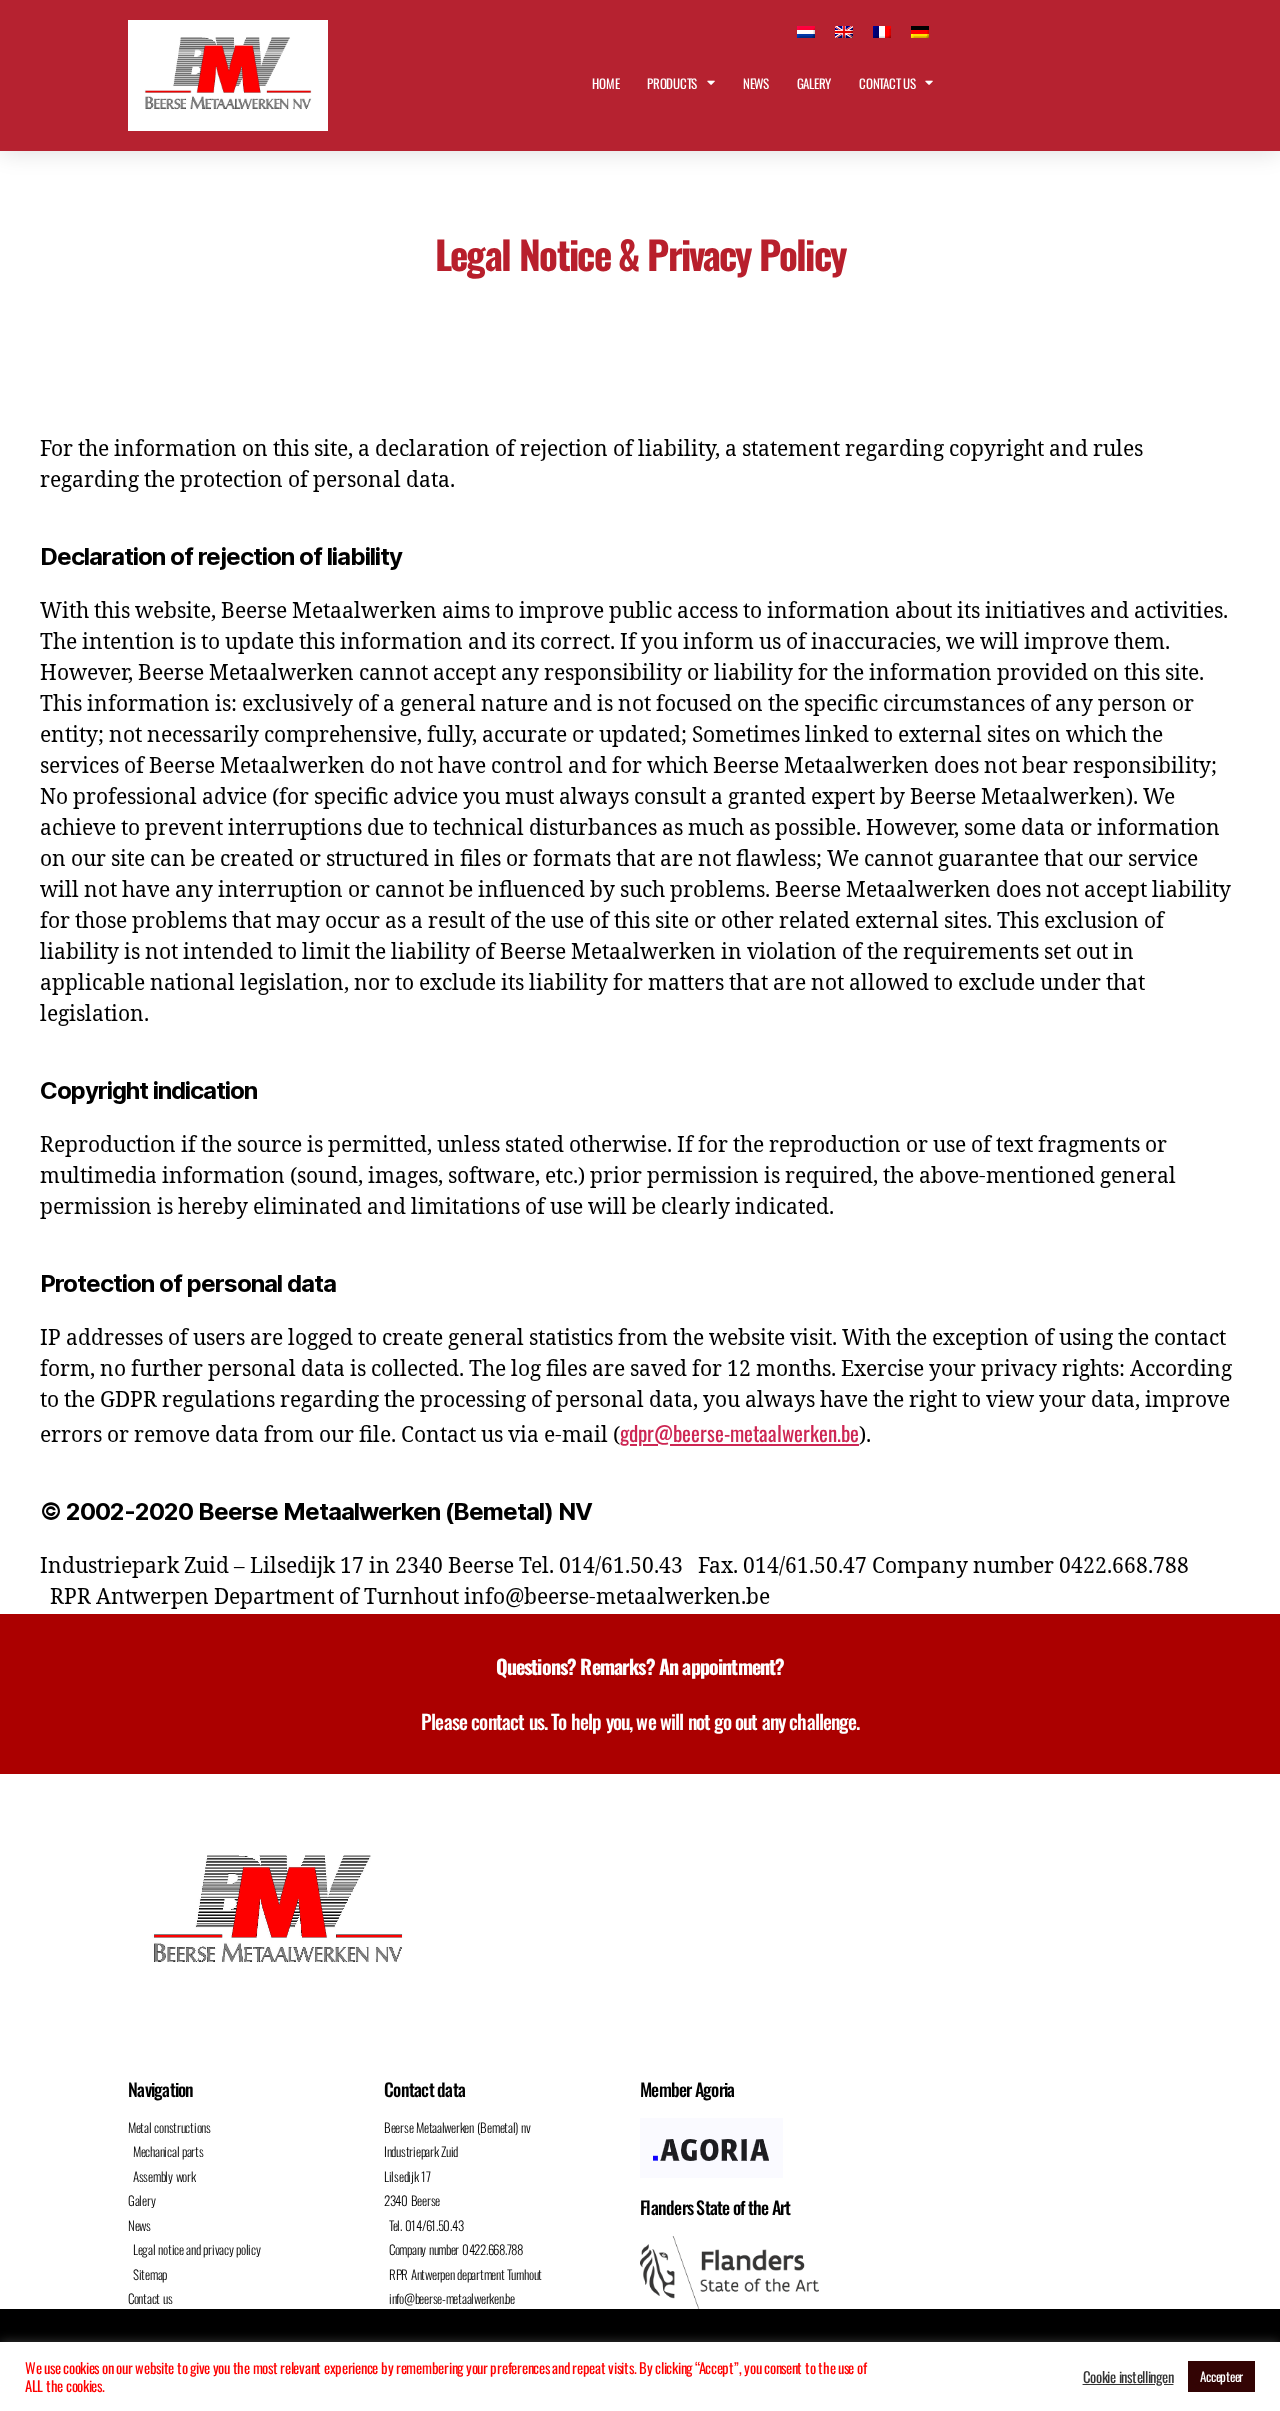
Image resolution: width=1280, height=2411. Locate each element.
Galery (814, 83)
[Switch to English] (844, 29)
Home (605, 83)
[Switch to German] (920, 29)
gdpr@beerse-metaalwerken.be (739, 1432)
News (756, 83)
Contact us (887, 83)
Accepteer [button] (1221, 2376)
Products (672, 83)
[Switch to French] (882, 29)
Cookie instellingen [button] (1128, 2377)
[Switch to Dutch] (806, 29)
